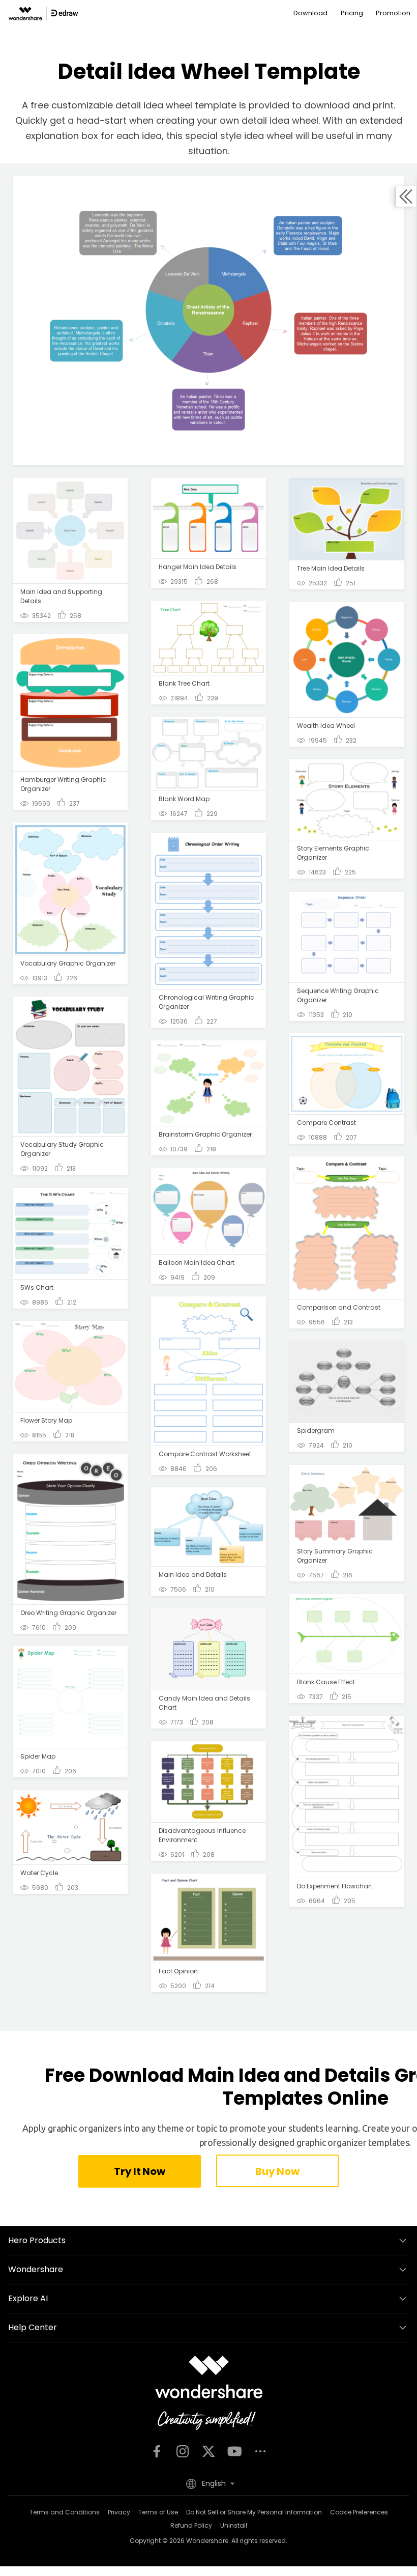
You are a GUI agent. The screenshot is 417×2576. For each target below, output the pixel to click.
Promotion (393, 13)
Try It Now (139, 2171)
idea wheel (294, 120)
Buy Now (277, 2171)
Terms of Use (158, 2512)
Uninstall (234, 2525)
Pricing (352, 13)
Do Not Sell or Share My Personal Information (254, 2512)
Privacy (119, 2512)
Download (310, 13)
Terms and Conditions (65, 2512)
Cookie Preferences (359, 2512)
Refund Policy (191, 2525)
